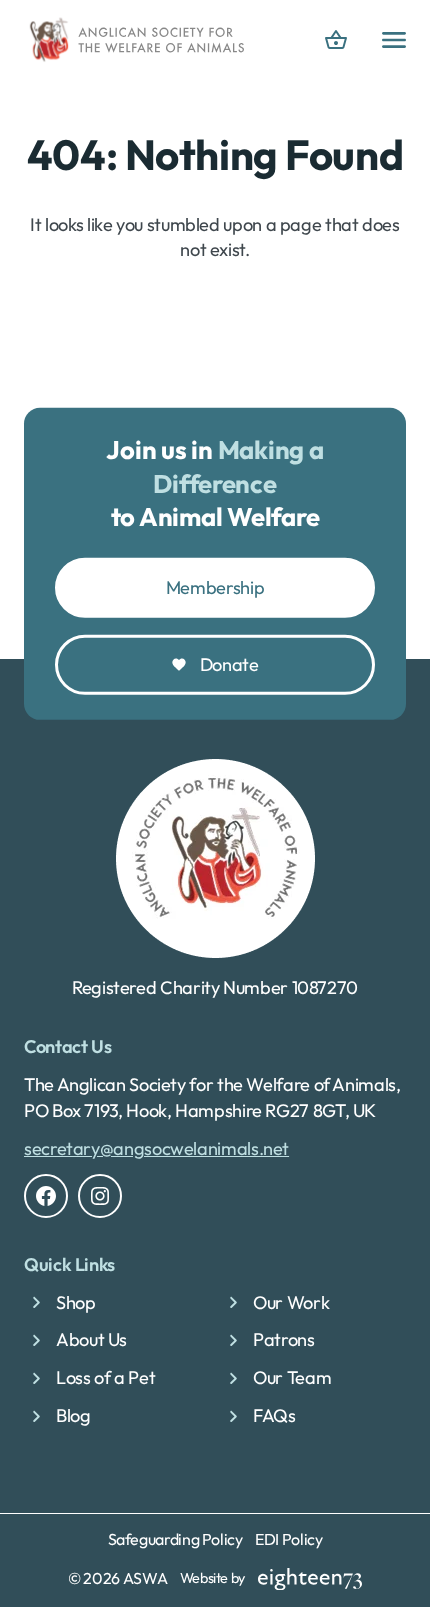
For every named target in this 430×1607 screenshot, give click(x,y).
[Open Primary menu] (394, 40)
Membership (215, 587)
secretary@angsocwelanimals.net (156, 1148)
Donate (229, 664)
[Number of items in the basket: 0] (336, 40)
